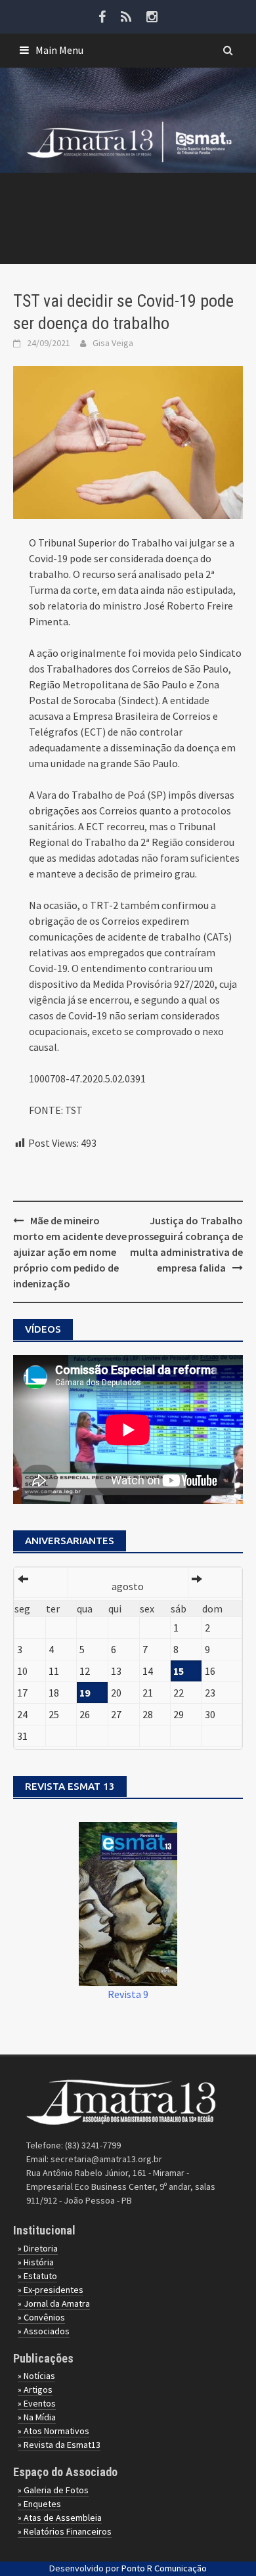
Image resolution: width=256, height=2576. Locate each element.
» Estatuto (37, 2276)
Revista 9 (128, 1994)
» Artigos (35, 2389)
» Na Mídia (37, 2417)
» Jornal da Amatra (54, 2303)
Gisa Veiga (113, 343)
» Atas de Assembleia (60, 2518)
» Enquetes (39, 2504)
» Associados (44, 2331)
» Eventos (37, 2403)
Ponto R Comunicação (164, 2568)
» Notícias (36, 2376)
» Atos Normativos (53, 2431)
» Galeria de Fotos (53, 2490)
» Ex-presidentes (51, 2290)
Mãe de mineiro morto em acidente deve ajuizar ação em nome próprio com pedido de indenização (70, 1252)
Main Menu (59, 50)
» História (36, 2262)
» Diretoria (38, 2248)
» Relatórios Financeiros (65, 2531)
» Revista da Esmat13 (59, 2445)
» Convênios (41, 2317)
